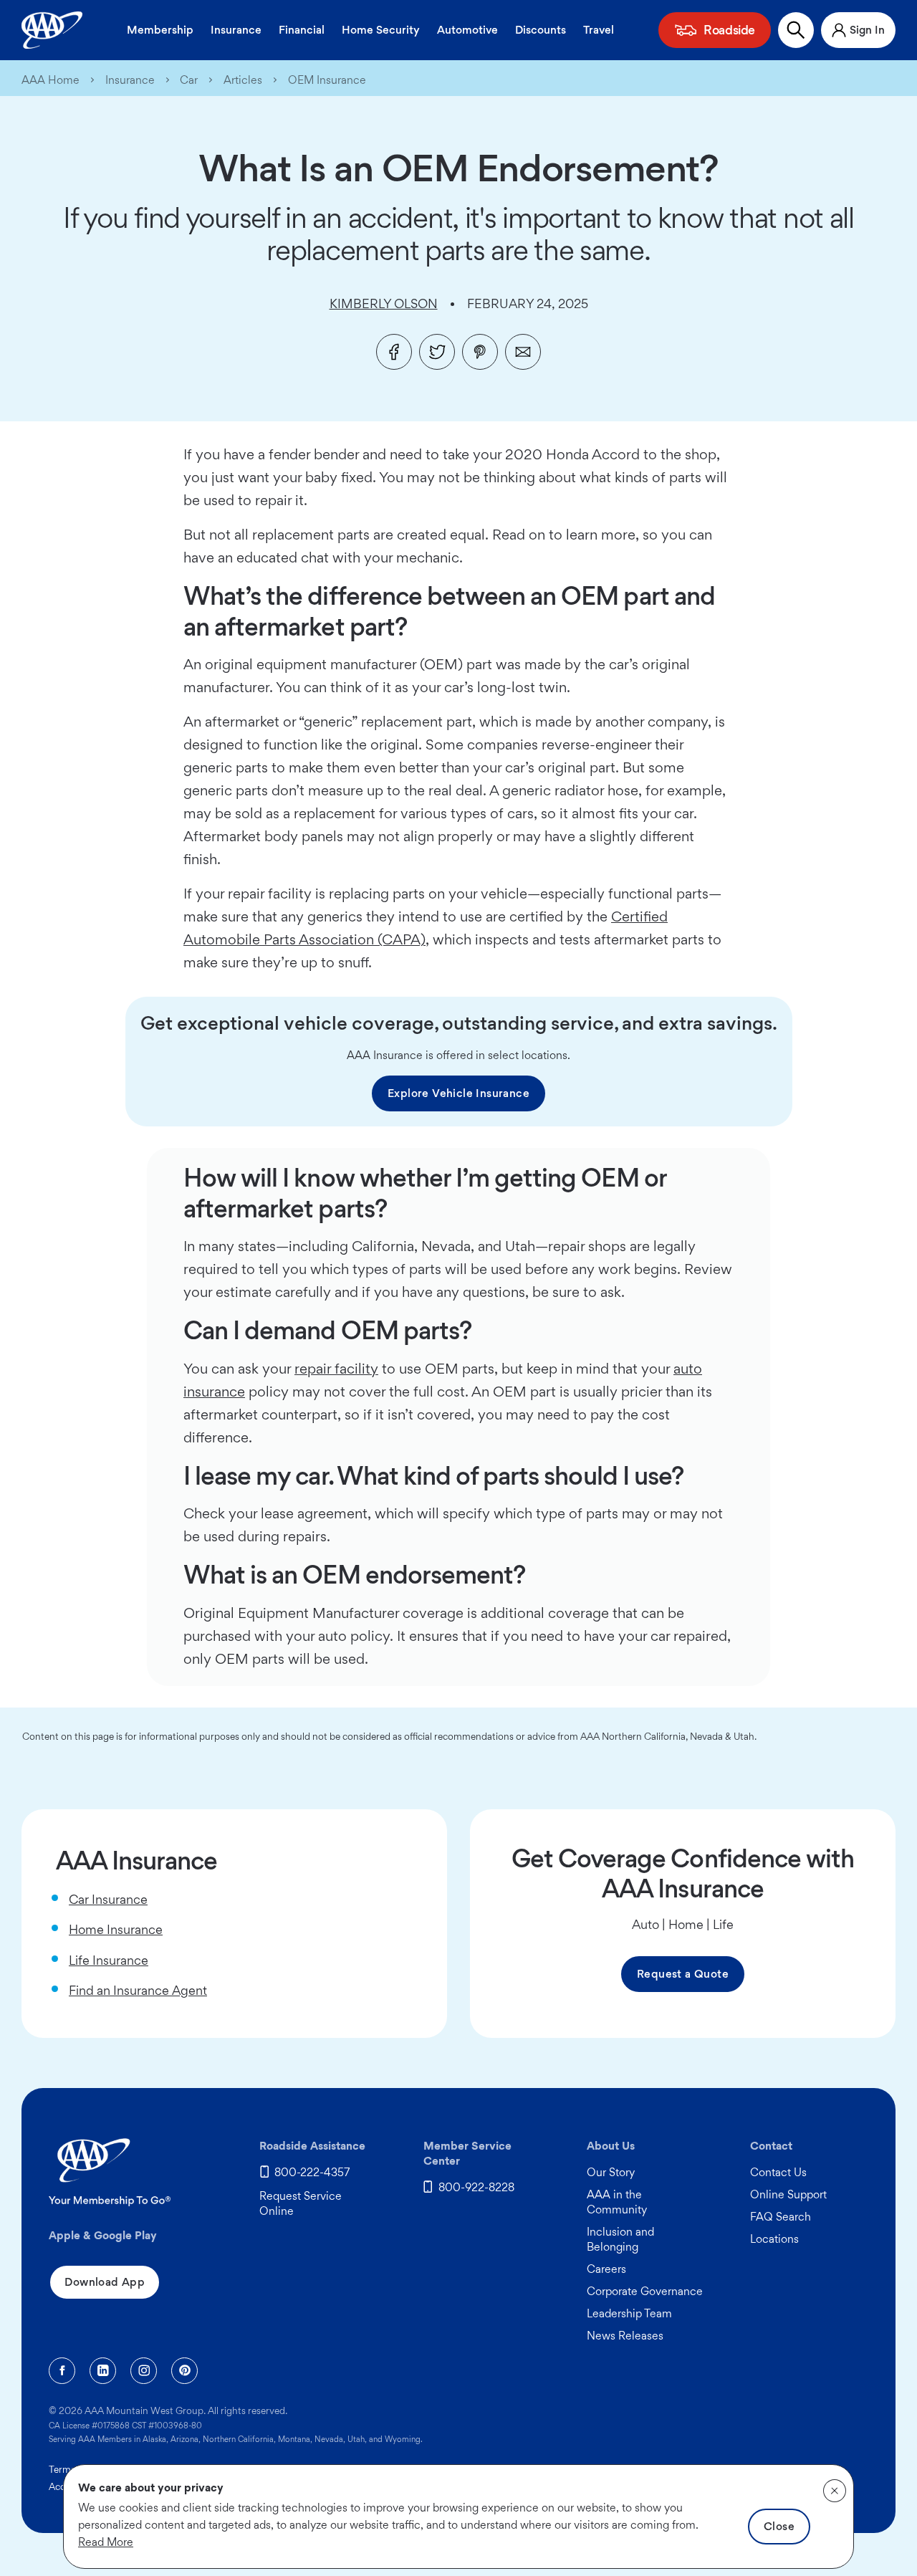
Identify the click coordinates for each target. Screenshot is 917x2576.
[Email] (523, 352)
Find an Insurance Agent (138, 1990)
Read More (106, 2542)
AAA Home (51, 80)
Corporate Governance (645, 2291)
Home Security (381, 30)
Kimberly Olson (384, 303)
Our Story (611, 2172)
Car (189, 80)
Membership (160, 30)
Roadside (729, 30)
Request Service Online (301, 2203)
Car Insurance (108, 1899)
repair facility (336, 1369)
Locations (774, 2239)
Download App (105, 2282)
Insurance (236, 30)
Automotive (467, 30)
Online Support (788, 2194)
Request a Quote (683, 1974)
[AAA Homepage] (52, 30)
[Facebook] (394, 352)
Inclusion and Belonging (620, 2239)
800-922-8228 (476, 2187)
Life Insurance (109, 1960)
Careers (606, 2269)
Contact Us (778, 2172)
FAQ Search (781, 2217)
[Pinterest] (480, 352)
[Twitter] (437, 352)
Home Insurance (116, 1929)
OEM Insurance (327, 80)
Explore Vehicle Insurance (458, 1093)
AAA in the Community (617, 2202)
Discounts (541, 30)
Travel (599, 30)
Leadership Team (629, 2313)
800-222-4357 (312, 2172)
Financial (302, 30)
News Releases (625, 2336)
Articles (243, 80)
